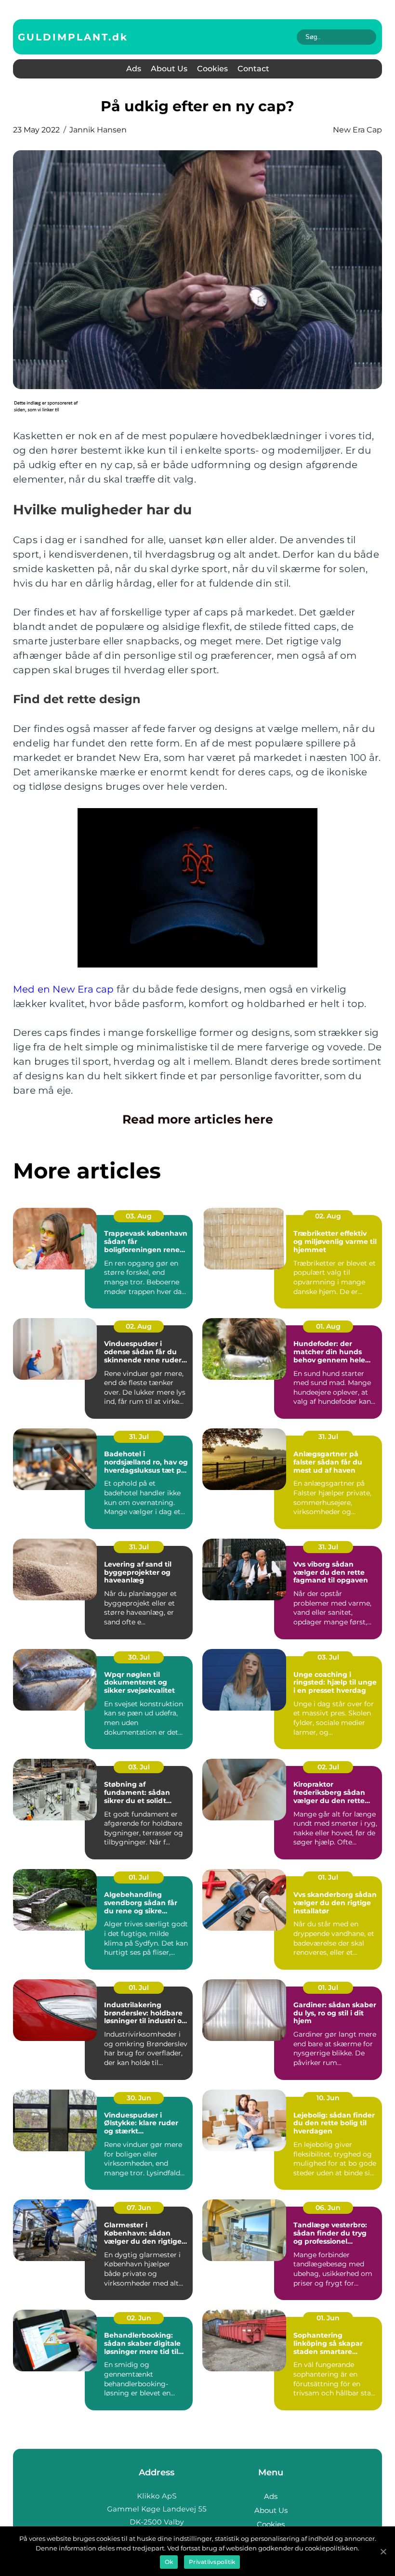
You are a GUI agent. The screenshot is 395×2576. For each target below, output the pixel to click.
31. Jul (139, 1437)
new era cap (357, 130)
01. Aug (328, 1326)
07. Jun (139, 2208)
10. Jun (328, 2098)
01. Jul (139, 1877)
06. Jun (328, 2208)
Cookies (212, 69)
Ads (134, 69)
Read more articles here (198, 1119)
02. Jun (139, 2318)
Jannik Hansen (98, 130)
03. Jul (328, 1657)
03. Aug (139, 1216)
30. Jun (139, 2098)
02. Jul (328, 1767)
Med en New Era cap (64, 989)
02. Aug (328, 1216)
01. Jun (328, 2318)
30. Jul (139, 1657)
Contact (253, 69)
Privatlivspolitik (212, 2562)
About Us (169, 69)
